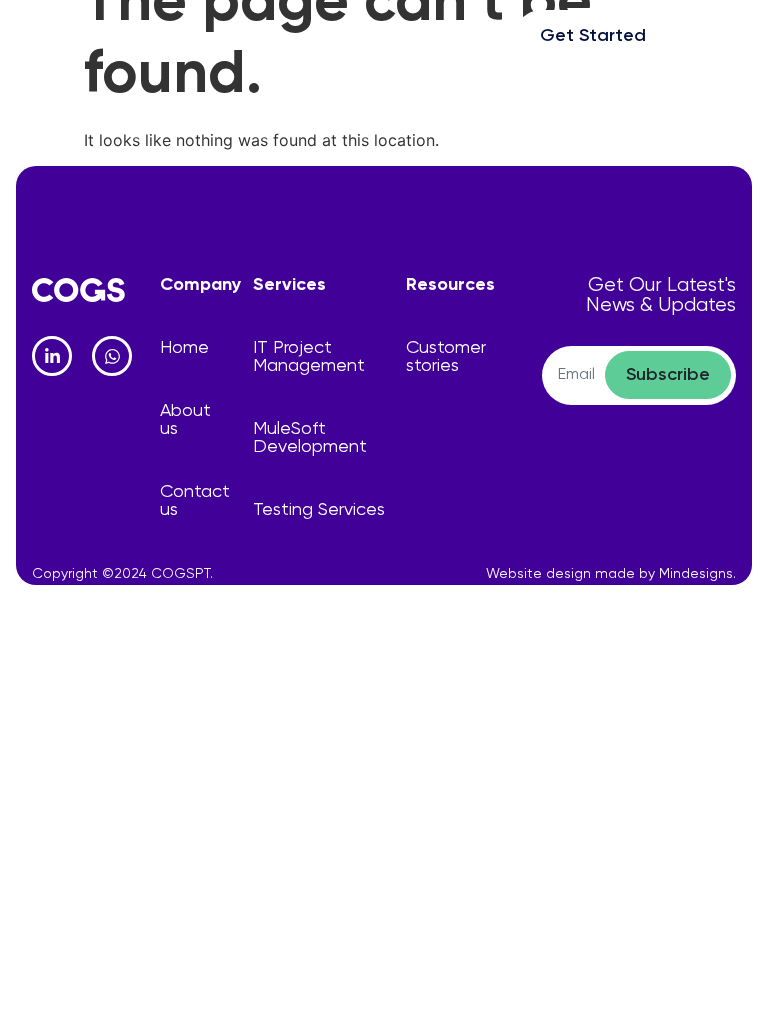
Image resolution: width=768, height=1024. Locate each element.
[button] (713, 32)
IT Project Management (309, 357)
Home (184, 348)
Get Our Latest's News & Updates (661, 295)
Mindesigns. (697, 574)
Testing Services (319, 510)
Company (200, 285)
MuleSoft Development (310, 438)
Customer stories (446, 357)
